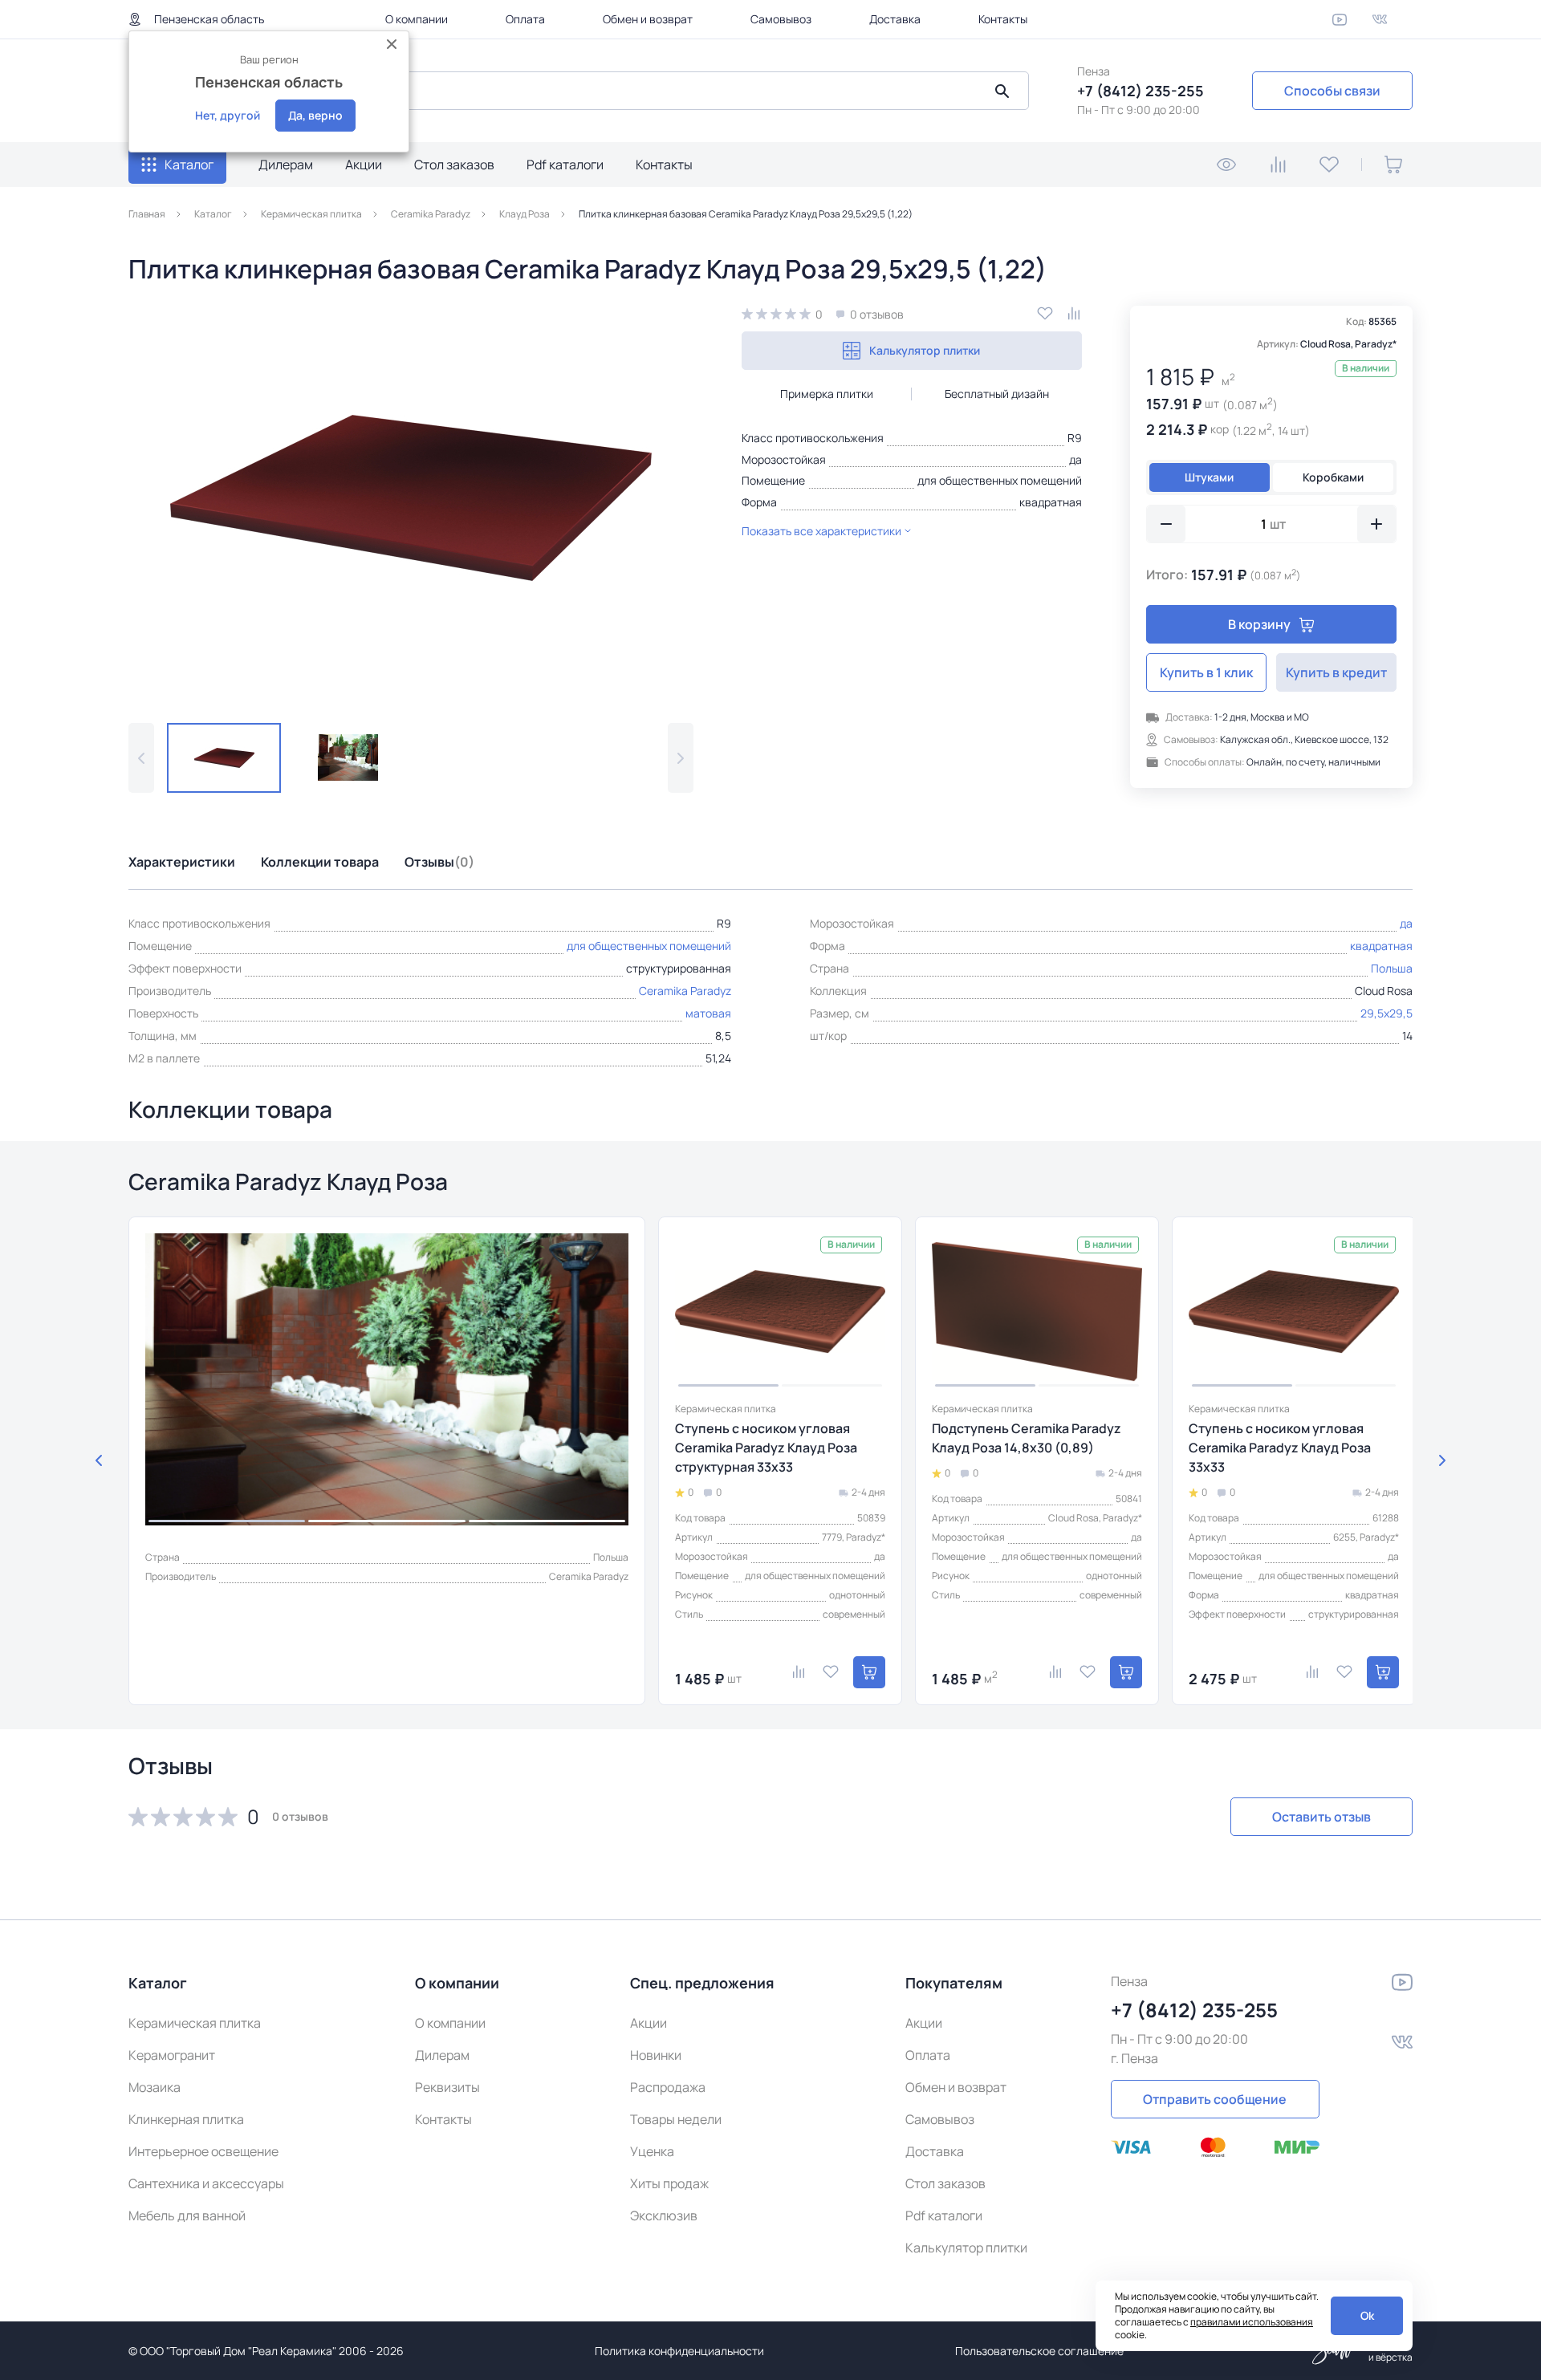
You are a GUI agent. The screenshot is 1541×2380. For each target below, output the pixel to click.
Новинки (656, 2055)
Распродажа (668, 2087)
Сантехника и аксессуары (206, 2183)
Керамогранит (172, 2055)
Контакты (1003, 19)
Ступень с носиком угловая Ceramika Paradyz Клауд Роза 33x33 (1280, 1448)
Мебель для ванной (187, 2216)
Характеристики (182, 862)
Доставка (895, 19)
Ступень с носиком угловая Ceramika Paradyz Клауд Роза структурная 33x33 (766, 1448)
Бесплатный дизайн (997, 394)
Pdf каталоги (565, 164)
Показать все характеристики (821, 531)
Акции (364, 164)
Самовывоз (781, 19)
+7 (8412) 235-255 (1141, 91)
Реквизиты (447, 2087)
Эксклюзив (664, 2216)
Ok (1367, 2315)
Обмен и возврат (648, 19)
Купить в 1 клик (1206, 672)
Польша (1392, 968)
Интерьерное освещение (203, 2151)
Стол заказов (454, 164)
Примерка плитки (827, 394)
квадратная (1051, 502)
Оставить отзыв (1321, 1817)
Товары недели (676, 2119)
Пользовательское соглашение (1039, 2351)
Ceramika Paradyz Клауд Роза (288, 1181)
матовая (708, 1013)
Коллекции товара (320, 862)
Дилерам (286, 164)
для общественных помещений (1000, 480)
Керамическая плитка (195, 2023)
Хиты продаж (669, 2183)
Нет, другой (228, 115)
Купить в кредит (1336, 672)
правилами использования (1252, 2322)
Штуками (1209, 477)
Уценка (652, 2151)
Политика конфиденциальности (679, 2351)
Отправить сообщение (1215, 2099)
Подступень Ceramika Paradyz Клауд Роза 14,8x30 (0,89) (1027, 1438)
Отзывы (439, 862)
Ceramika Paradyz (685, 991)
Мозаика (155, 2087)
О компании (417, 19)
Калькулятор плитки (925, 350)
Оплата (525, 19)
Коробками (1333, 477)
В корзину (1259, 624)
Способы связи (1332, 91)
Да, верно (315, 115)
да (1075, 459)
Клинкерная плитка (186, 2119)
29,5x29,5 (1386, 1013)
